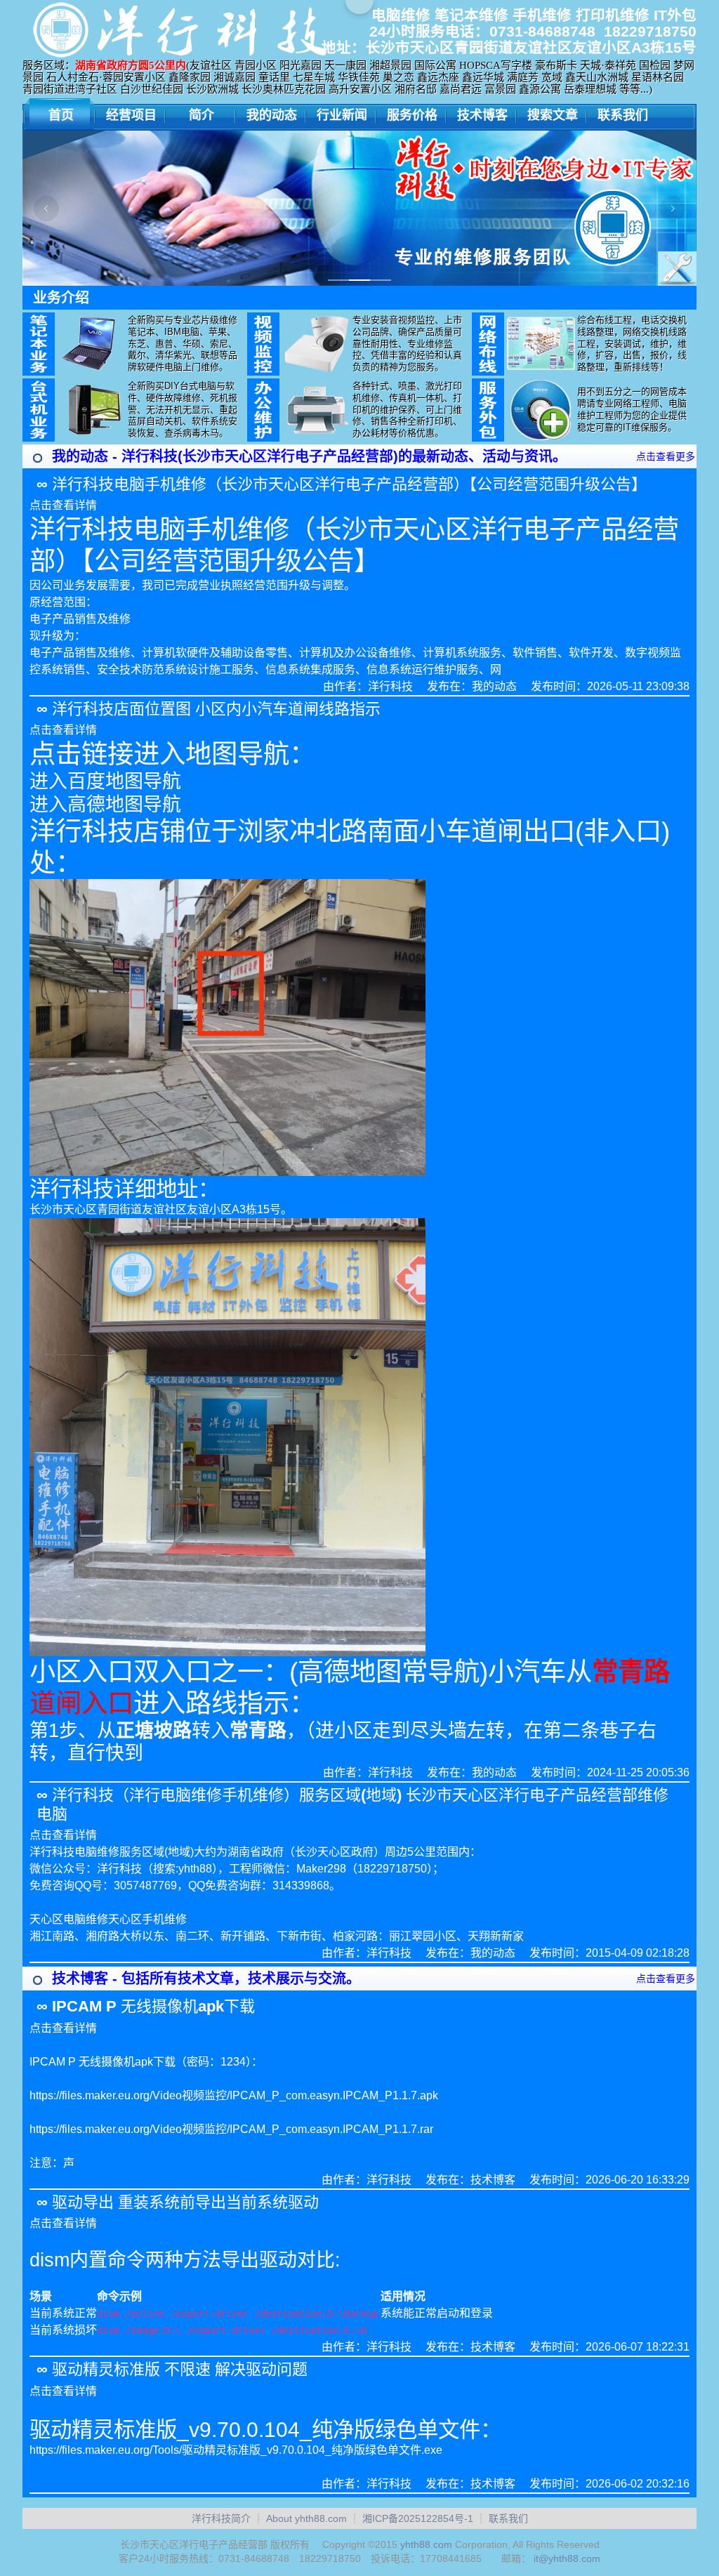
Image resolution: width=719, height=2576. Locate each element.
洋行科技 (390, 686)
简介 (202, 115)
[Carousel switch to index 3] (381, 280)
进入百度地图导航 (105, 781)
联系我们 (623, 115)
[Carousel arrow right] (673, 209)
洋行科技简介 (221, 2518)
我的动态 (272, 115)
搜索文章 (553, 115)
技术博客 (482, 115)
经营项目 (131, 115)
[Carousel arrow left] (46, 209)
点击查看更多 (666, 456)
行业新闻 (342, 115)
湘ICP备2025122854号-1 (418, 2518)
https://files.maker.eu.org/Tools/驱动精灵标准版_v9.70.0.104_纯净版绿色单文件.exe (236, 2450)
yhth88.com (426, 2544)
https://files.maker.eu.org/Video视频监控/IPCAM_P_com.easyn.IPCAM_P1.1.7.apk (234, 2095)
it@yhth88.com (567, 2558)
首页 (61, 115)
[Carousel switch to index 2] (359, 280)
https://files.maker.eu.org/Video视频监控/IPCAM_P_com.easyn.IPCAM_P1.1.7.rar (231, 2129)
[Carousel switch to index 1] (338, 280)
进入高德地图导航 (105, 805)
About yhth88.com (306, 2518)
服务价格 (412, 115)
